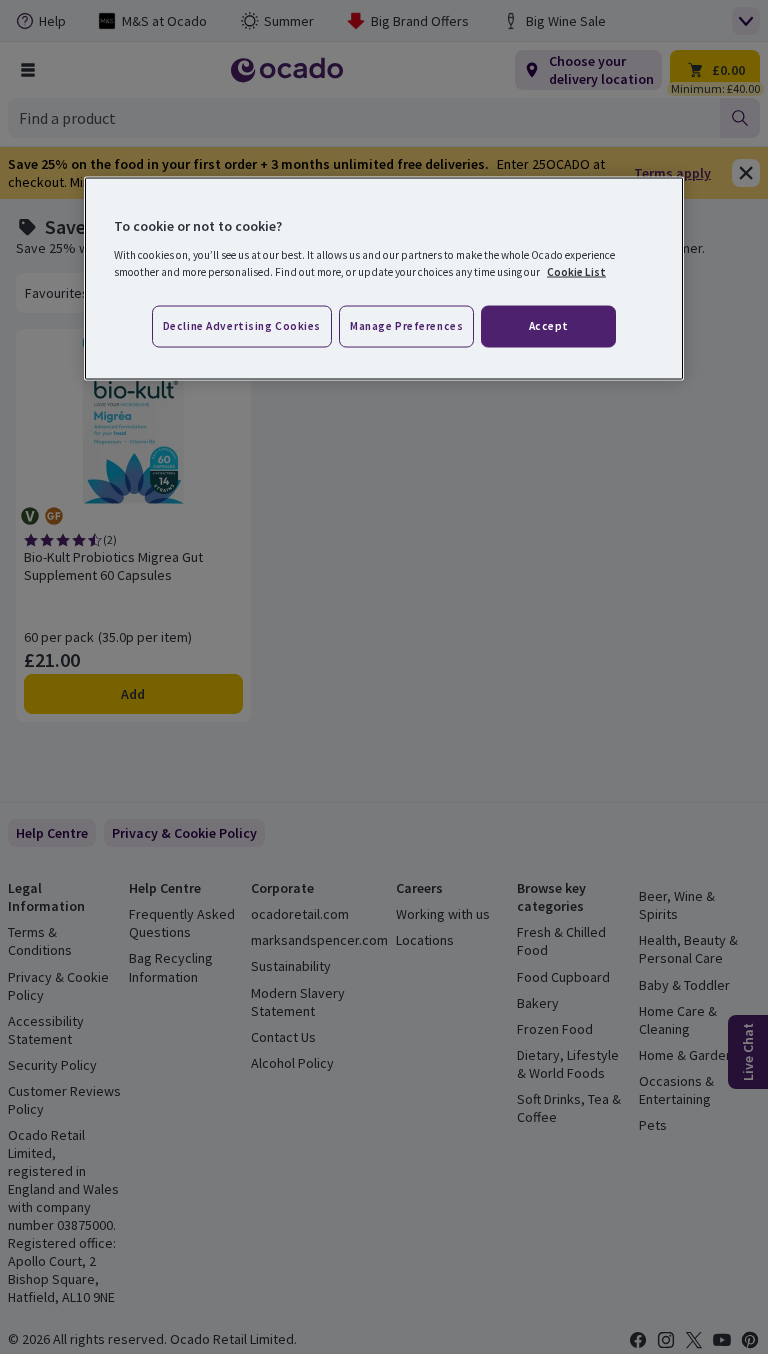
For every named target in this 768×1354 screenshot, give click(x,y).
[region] (384, 279)
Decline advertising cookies (242, 325)
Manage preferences (406, 325)
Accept (549, 325)
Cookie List (576, 271)
